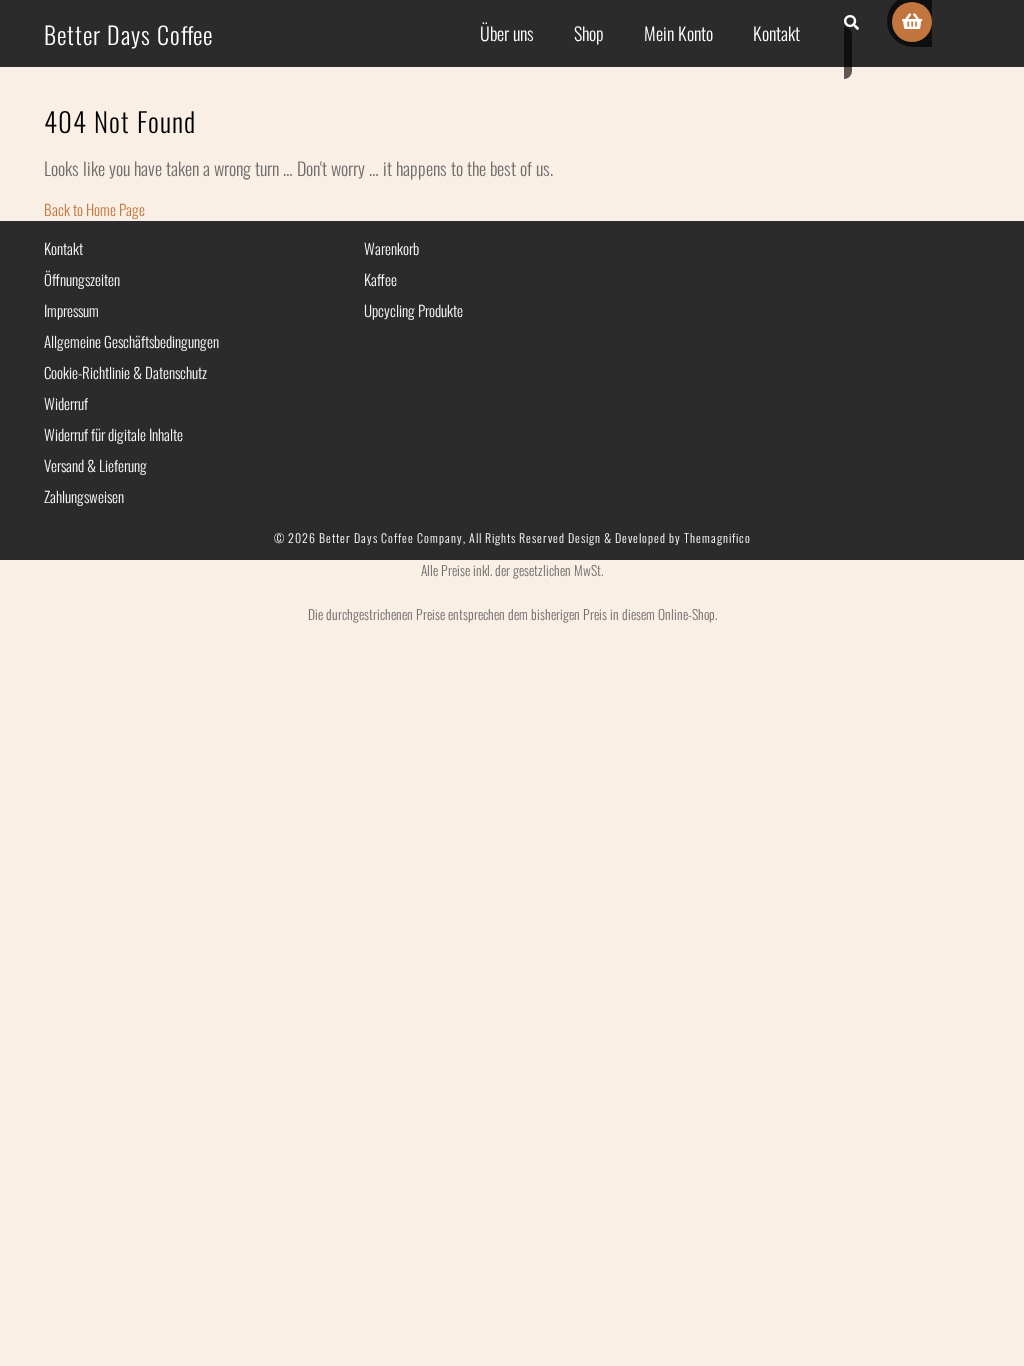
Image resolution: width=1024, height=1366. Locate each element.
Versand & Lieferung (95, 465)
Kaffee (380, 279)
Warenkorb (391, 248)
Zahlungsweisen (84, 496)
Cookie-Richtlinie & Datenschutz (125, 372)
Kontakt (776, 33)
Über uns (507, 33)
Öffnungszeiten (82, 279)
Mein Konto (678, 33)
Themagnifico (716, 537)
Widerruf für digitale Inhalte (113, 434)
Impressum (71, 310)
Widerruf (66, 403)
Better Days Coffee (128, 34)
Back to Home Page (94, 209)
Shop (589, 33)
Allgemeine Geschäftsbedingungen (131, 341)
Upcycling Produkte (413, 310)
